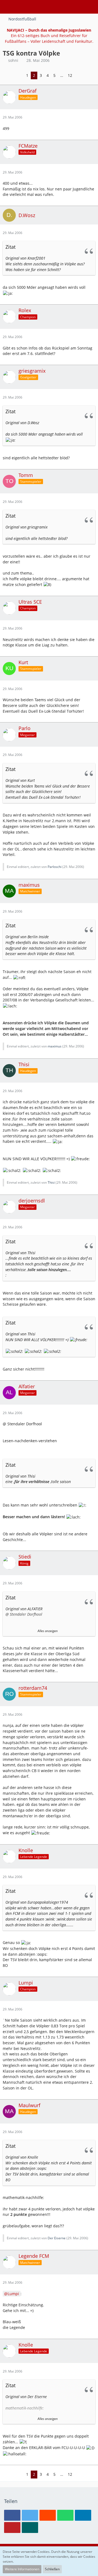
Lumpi (13, 2294)
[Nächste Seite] (79, 76)
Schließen (52, 2569)
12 (70, 75)
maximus (55, 1046)
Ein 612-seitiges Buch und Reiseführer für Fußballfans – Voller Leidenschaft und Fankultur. (49, 36)
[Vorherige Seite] (20, 76)
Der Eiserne (57, 2238)
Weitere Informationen (22, 2569)
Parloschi (55, 867)
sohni (13, 60)
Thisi (51, 1182)
